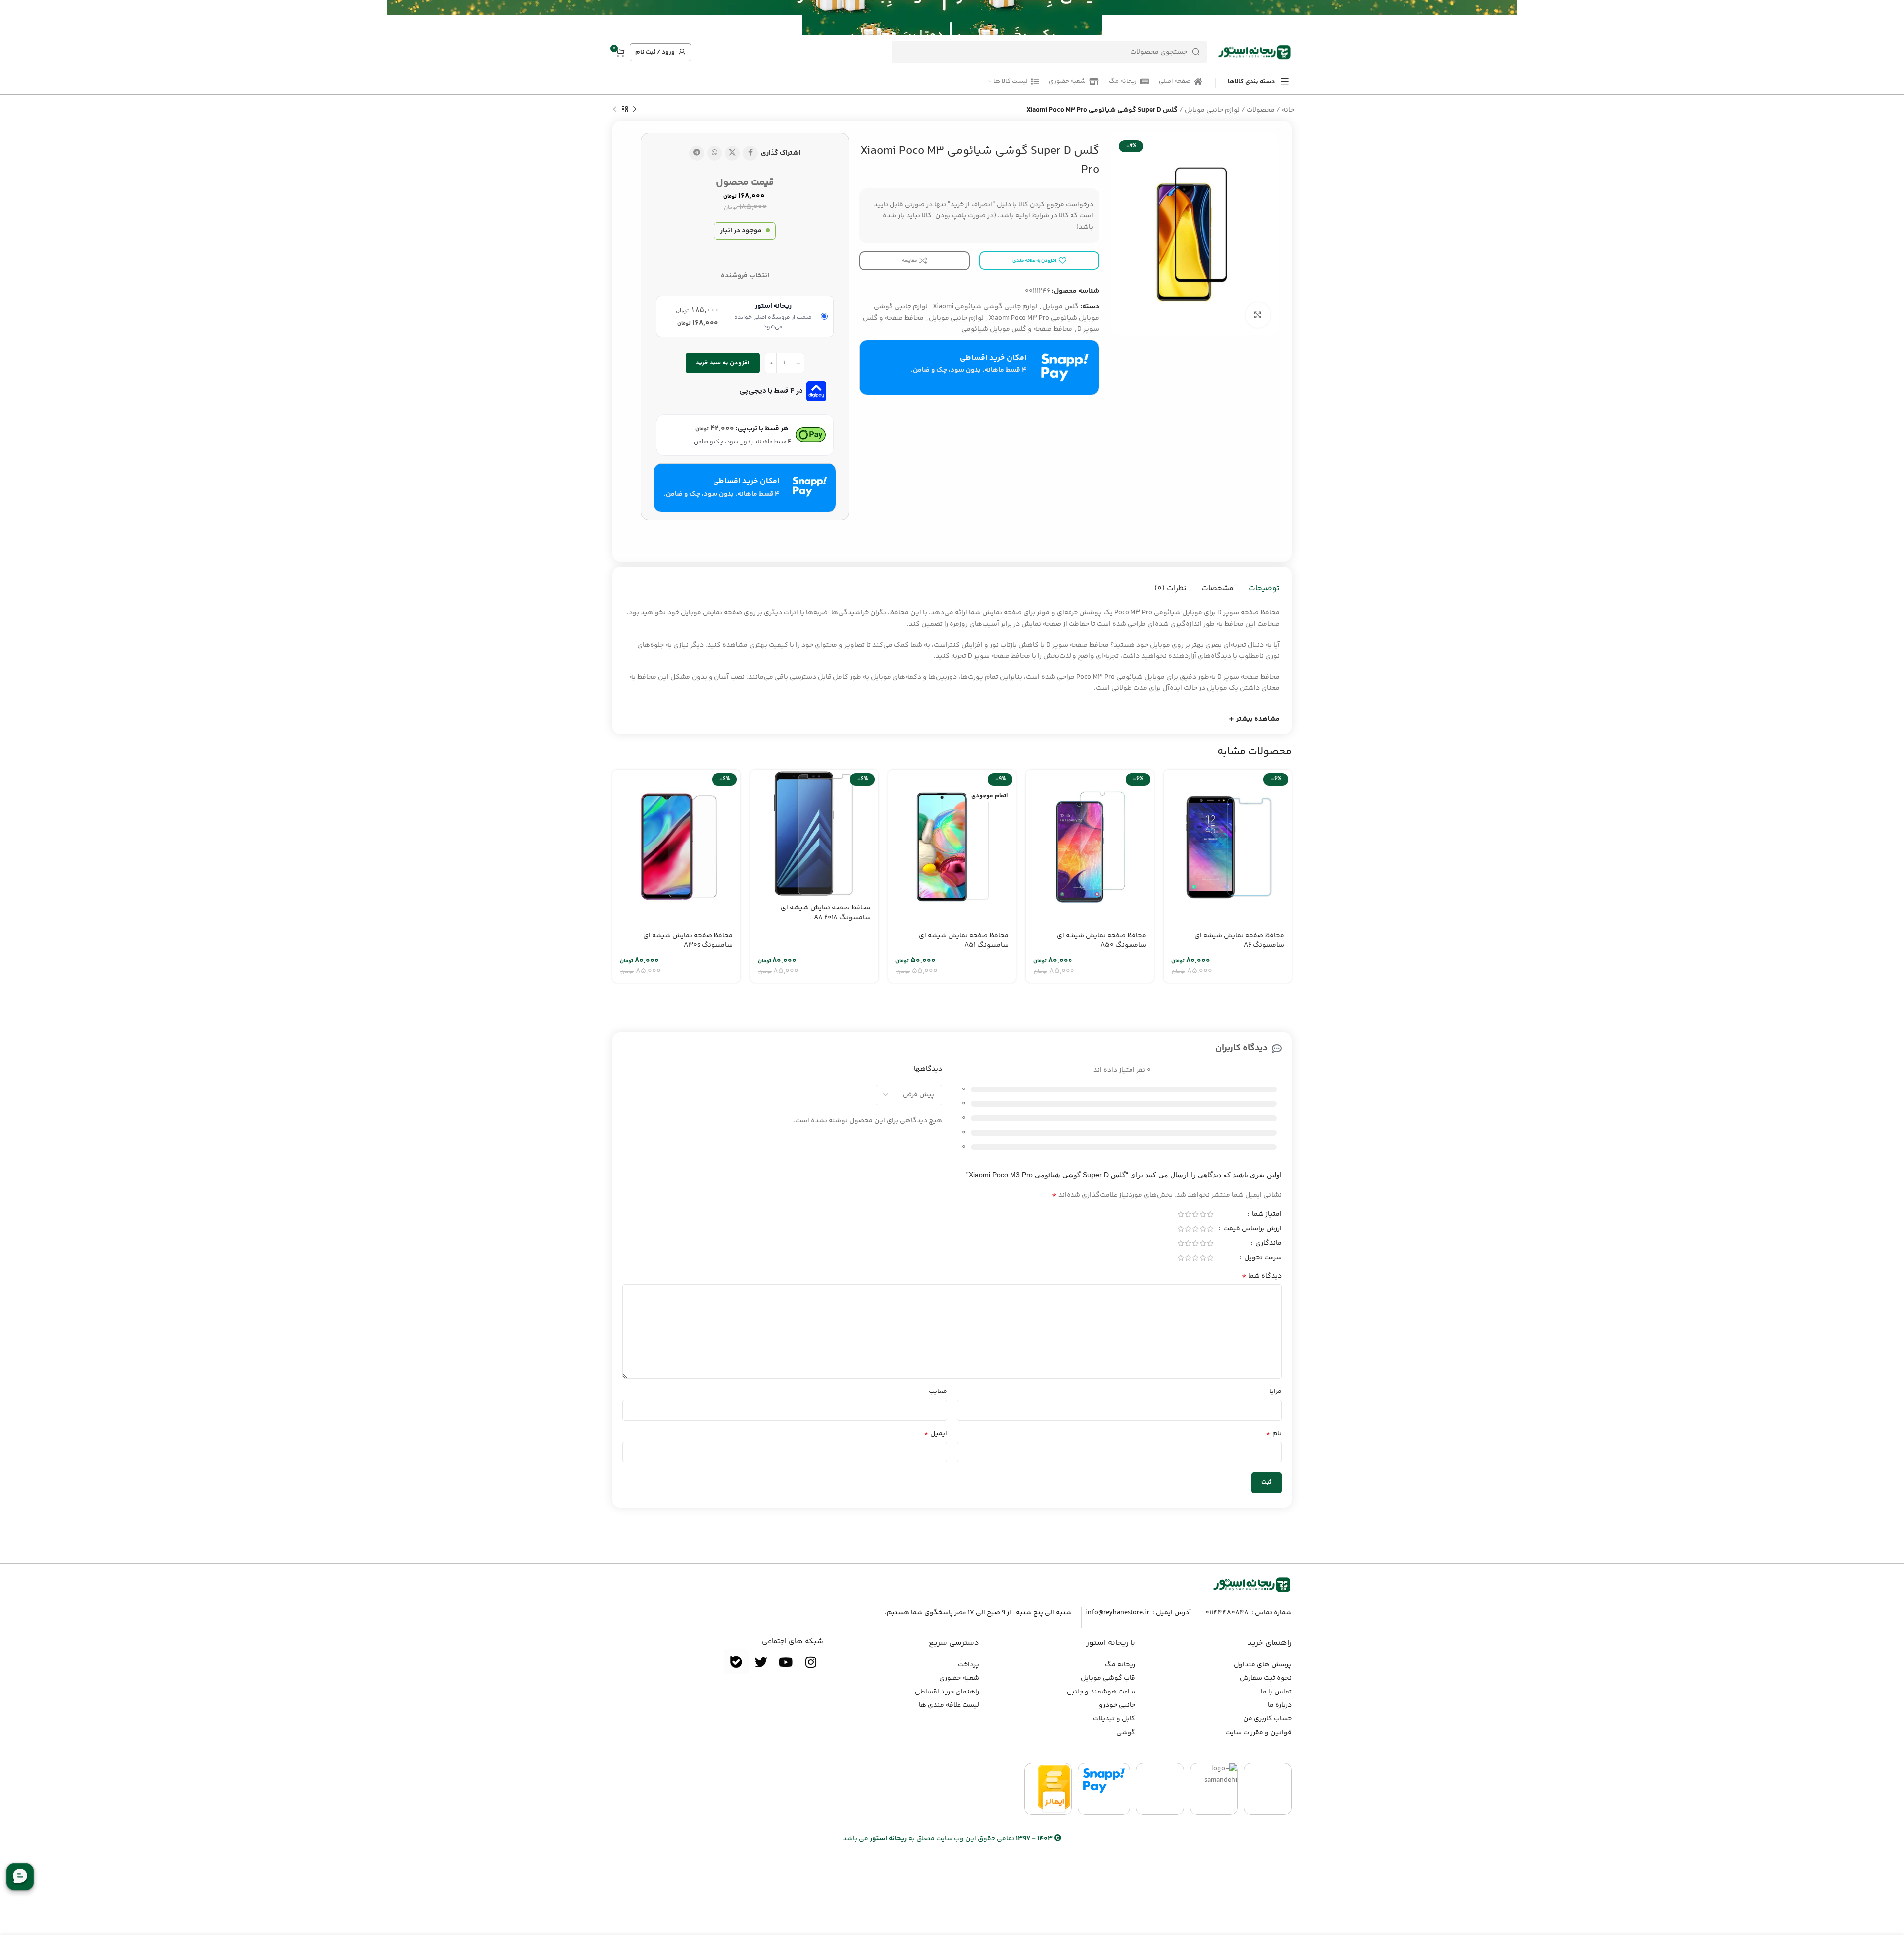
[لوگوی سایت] (1254, 52)
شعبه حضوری (959, 1678)
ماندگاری (1268, 1244)
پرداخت (969, 1665)
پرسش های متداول (1263, 1665)
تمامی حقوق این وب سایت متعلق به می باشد (948, 1839)
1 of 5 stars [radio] (1210, 1214)
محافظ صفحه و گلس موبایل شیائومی (1017, 329)
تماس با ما (1276, 1692)
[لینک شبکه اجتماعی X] (732, 153)
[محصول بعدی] (615, 110)
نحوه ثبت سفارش (1266, 1678)
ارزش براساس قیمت (1252, 1230)
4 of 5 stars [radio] (1188, 1214)
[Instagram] (811, 1662)
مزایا (1276, 1391)
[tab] (1264, 589)
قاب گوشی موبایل (1108, 1678)
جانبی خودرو (1117, 1705)
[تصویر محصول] (1228, 847)
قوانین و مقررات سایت (1258, 1733)
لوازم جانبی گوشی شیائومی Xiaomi (985, 307)
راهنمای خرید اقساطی (947, 1692)
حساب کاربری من (1267, 1719)
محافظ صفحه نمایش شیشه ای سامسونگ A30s (688, 941)
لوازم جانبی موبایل (1212, 110)
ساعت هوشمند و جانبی (1101, 1692)
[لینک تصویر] (1252, 1585)
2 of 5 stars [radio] (1203, 1214)
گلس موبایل (1061, 307)
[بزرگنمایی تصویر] (1258, 315)
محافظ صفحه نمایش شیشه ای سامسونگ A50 (1101, 941)
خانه (1288, 110)
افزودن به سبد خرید (723, 363)
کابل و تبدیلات (1114, 1719)
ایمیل (935, 1434)
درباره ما (1280, 1705)
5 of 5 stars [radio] (1180, 1214)
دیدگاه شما (1262, 1276)
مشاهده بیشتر (1258, 719)
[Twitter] (761, 1662)
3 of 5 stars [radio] (1195, 1214)
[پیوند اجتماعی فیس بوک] (750, 153)
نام (1274, 1434)
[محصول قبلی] (635, 110)
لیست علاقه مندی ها (949, 1705)
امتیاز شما (1266, 1215)
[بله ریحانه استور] (736, 1662)
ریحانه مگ (1120, 1665)
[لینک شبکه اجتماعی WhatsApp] (714, 153)
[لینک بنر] (967, 17)
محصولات (1261, 110)
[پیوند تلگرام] (697, 153)
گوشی (1126, 1733)
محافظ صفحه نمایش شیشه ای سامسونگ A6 (1239, 941)
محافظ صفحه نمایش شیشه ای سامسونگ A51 (964, 941)
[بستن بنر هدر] (12, 17)
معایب (938, 1391)
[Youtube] (786, 1662)
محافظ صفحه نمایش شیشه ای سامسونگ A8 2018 (826, 913)
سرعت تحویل (1262, 1259)
